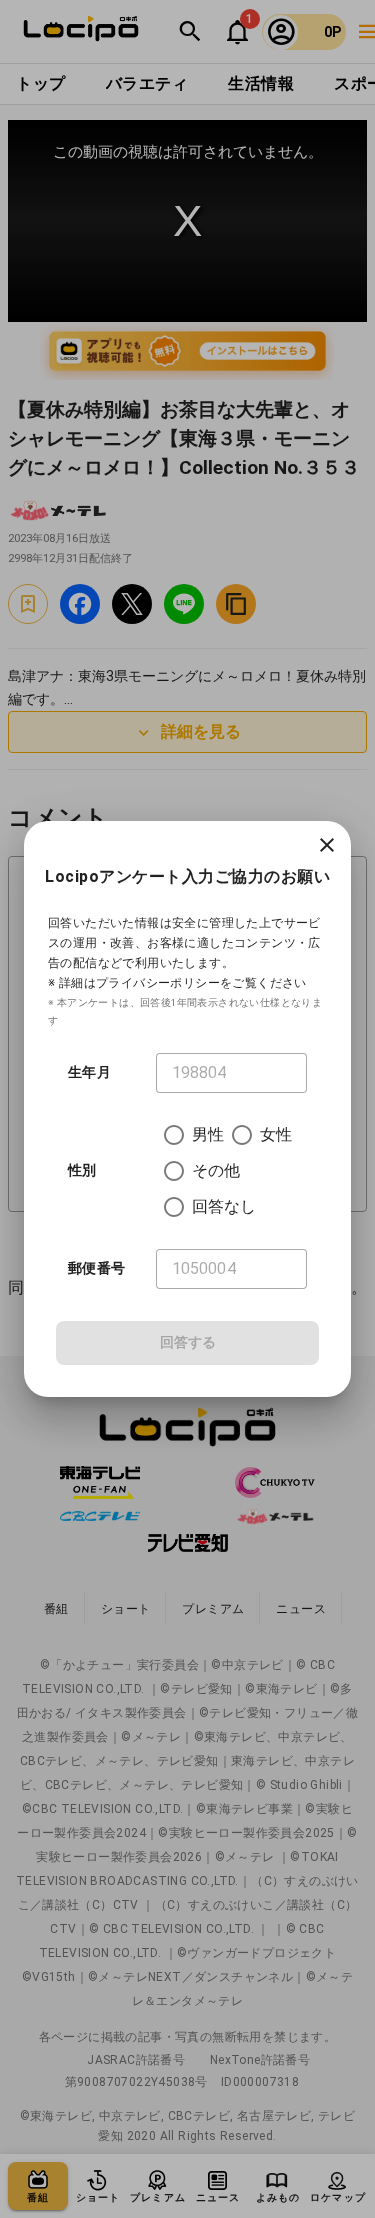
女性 (276, 1134)
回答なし (224, 1206)
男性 (208, 1134)
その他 (216, 1170)
